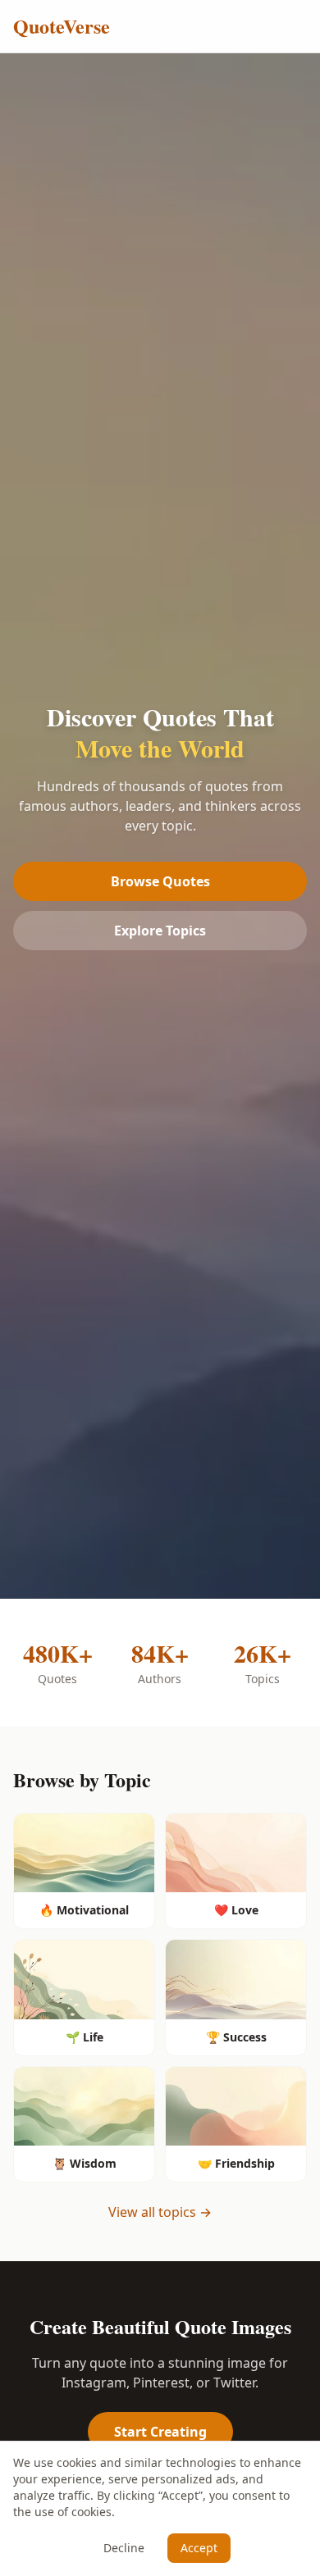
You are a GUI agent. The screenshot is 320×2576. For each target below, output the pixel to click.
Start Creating (160, 2432)
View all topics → (160, 2212)
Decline (124, 2548)
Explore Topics (160, 931)
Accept (199, 2548)
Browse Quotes (160, 881)
